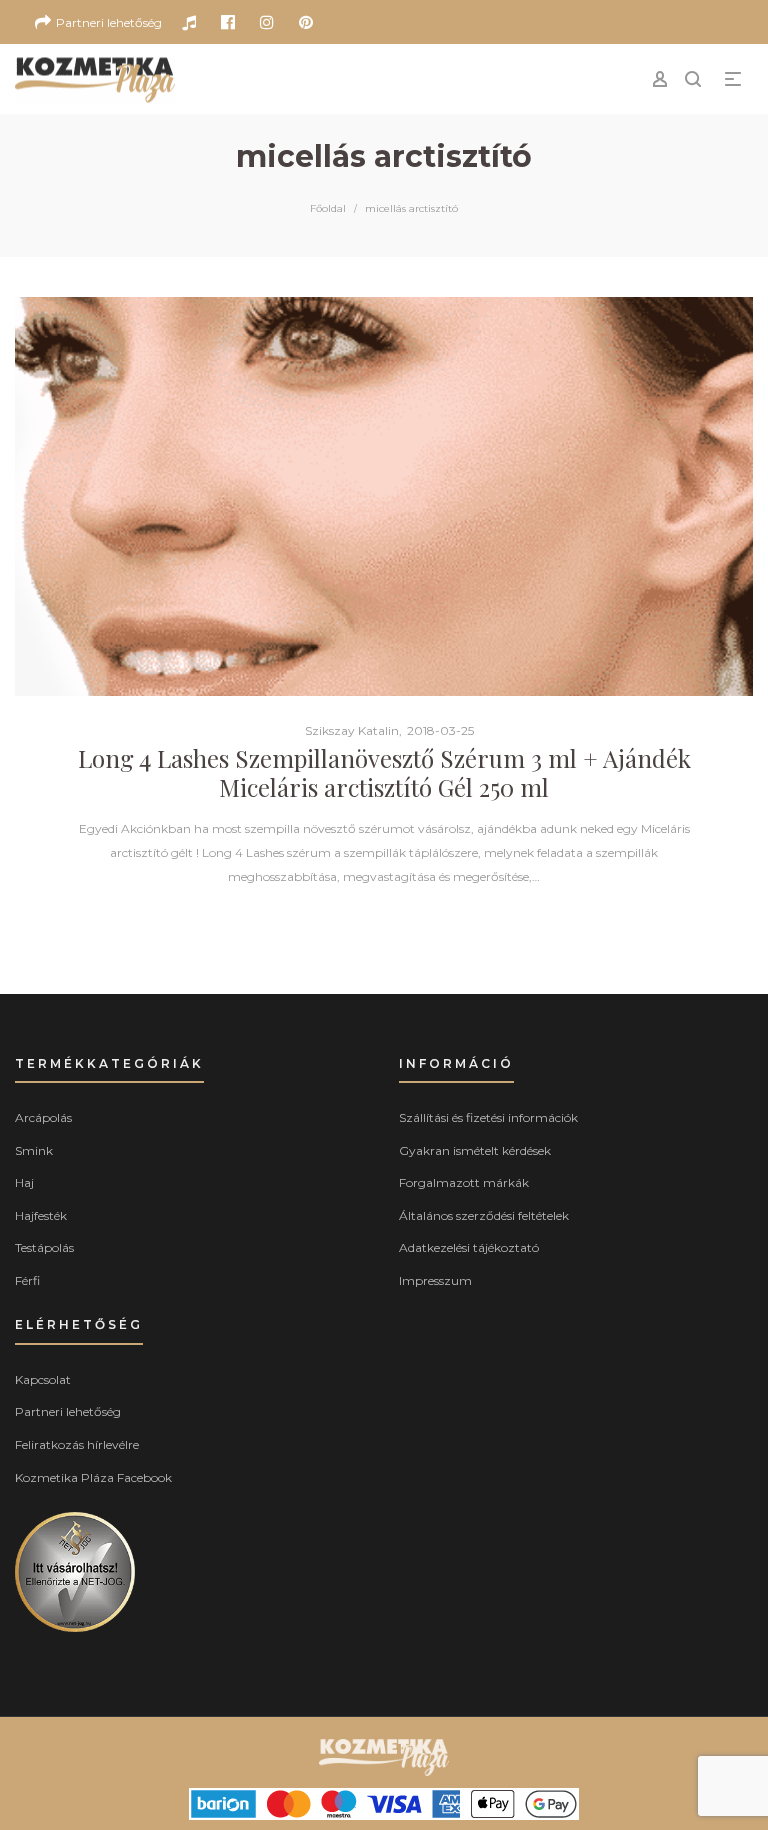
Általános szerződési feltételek (484, 1215)
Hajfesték (41, 1215)
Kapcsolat (43, 1379)
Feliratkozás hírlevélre (77, 1444)
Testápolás (44, 1247)
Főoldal (328, 208)
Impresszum (435, 1280)
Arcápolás (43, 1117)
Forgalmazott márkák (464, 1182)
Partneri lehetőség (68, 1411)
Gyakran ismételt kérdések (475, 1150)
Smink (34, 1150)
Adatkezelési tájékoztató (469, 1247)
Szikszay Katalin (344, 730)
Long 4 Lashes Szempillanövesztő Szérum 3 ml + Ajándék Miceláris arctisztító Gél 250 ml (384, 772)
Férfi (27, 1280)
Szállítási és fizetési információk (488, 1117)
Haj (24, 1182)
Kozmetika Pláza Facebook (93, 1477)
